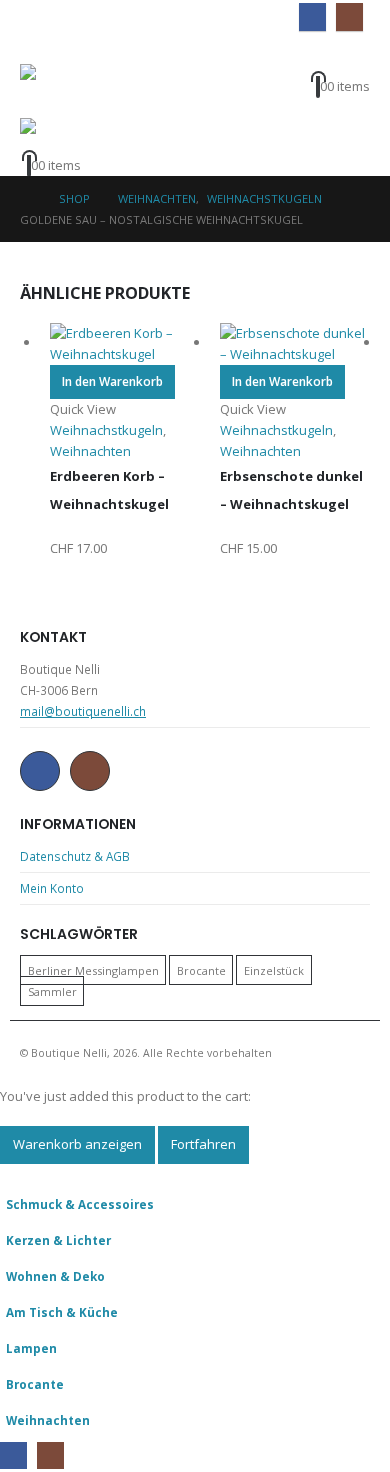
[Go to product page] (125, 344)
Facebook (40, 771)
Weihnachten (48, 1420)
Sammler (52, 990)
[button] (33, 49)
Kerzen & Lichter (58, 1240)
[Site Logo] (60, 91)
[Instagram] (349, 16)
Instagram (90, 771)
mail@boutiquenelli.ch (83, 711)
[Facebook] (312, 16)
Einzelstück (274, 969)
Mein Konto (52, 888)
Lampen (31, 1348)
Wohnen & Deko (55, 1276)
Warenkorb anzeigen (77, 1144)
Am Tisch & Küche (62, 1312)
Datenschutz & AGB (75, 856)
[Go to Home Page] (25, 198)
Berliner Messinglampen (93, 969)
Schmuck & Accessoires (80, 1204)
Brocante (201, 969)
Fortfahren (203, 1144)
